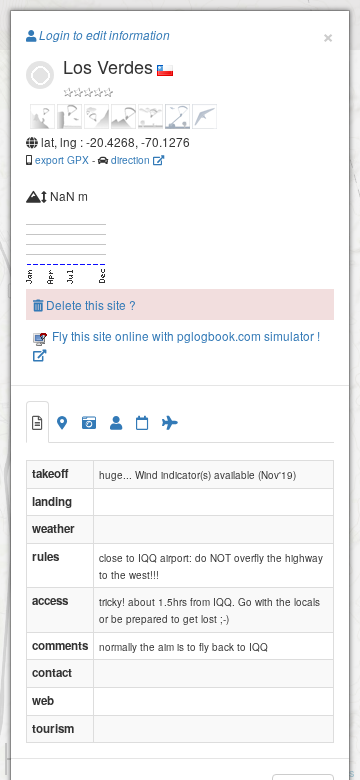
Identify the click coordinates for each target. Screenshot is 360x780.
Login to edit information (103, 35)
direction (132, 159)
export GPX (62, 159)
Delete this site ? (89, 304)
